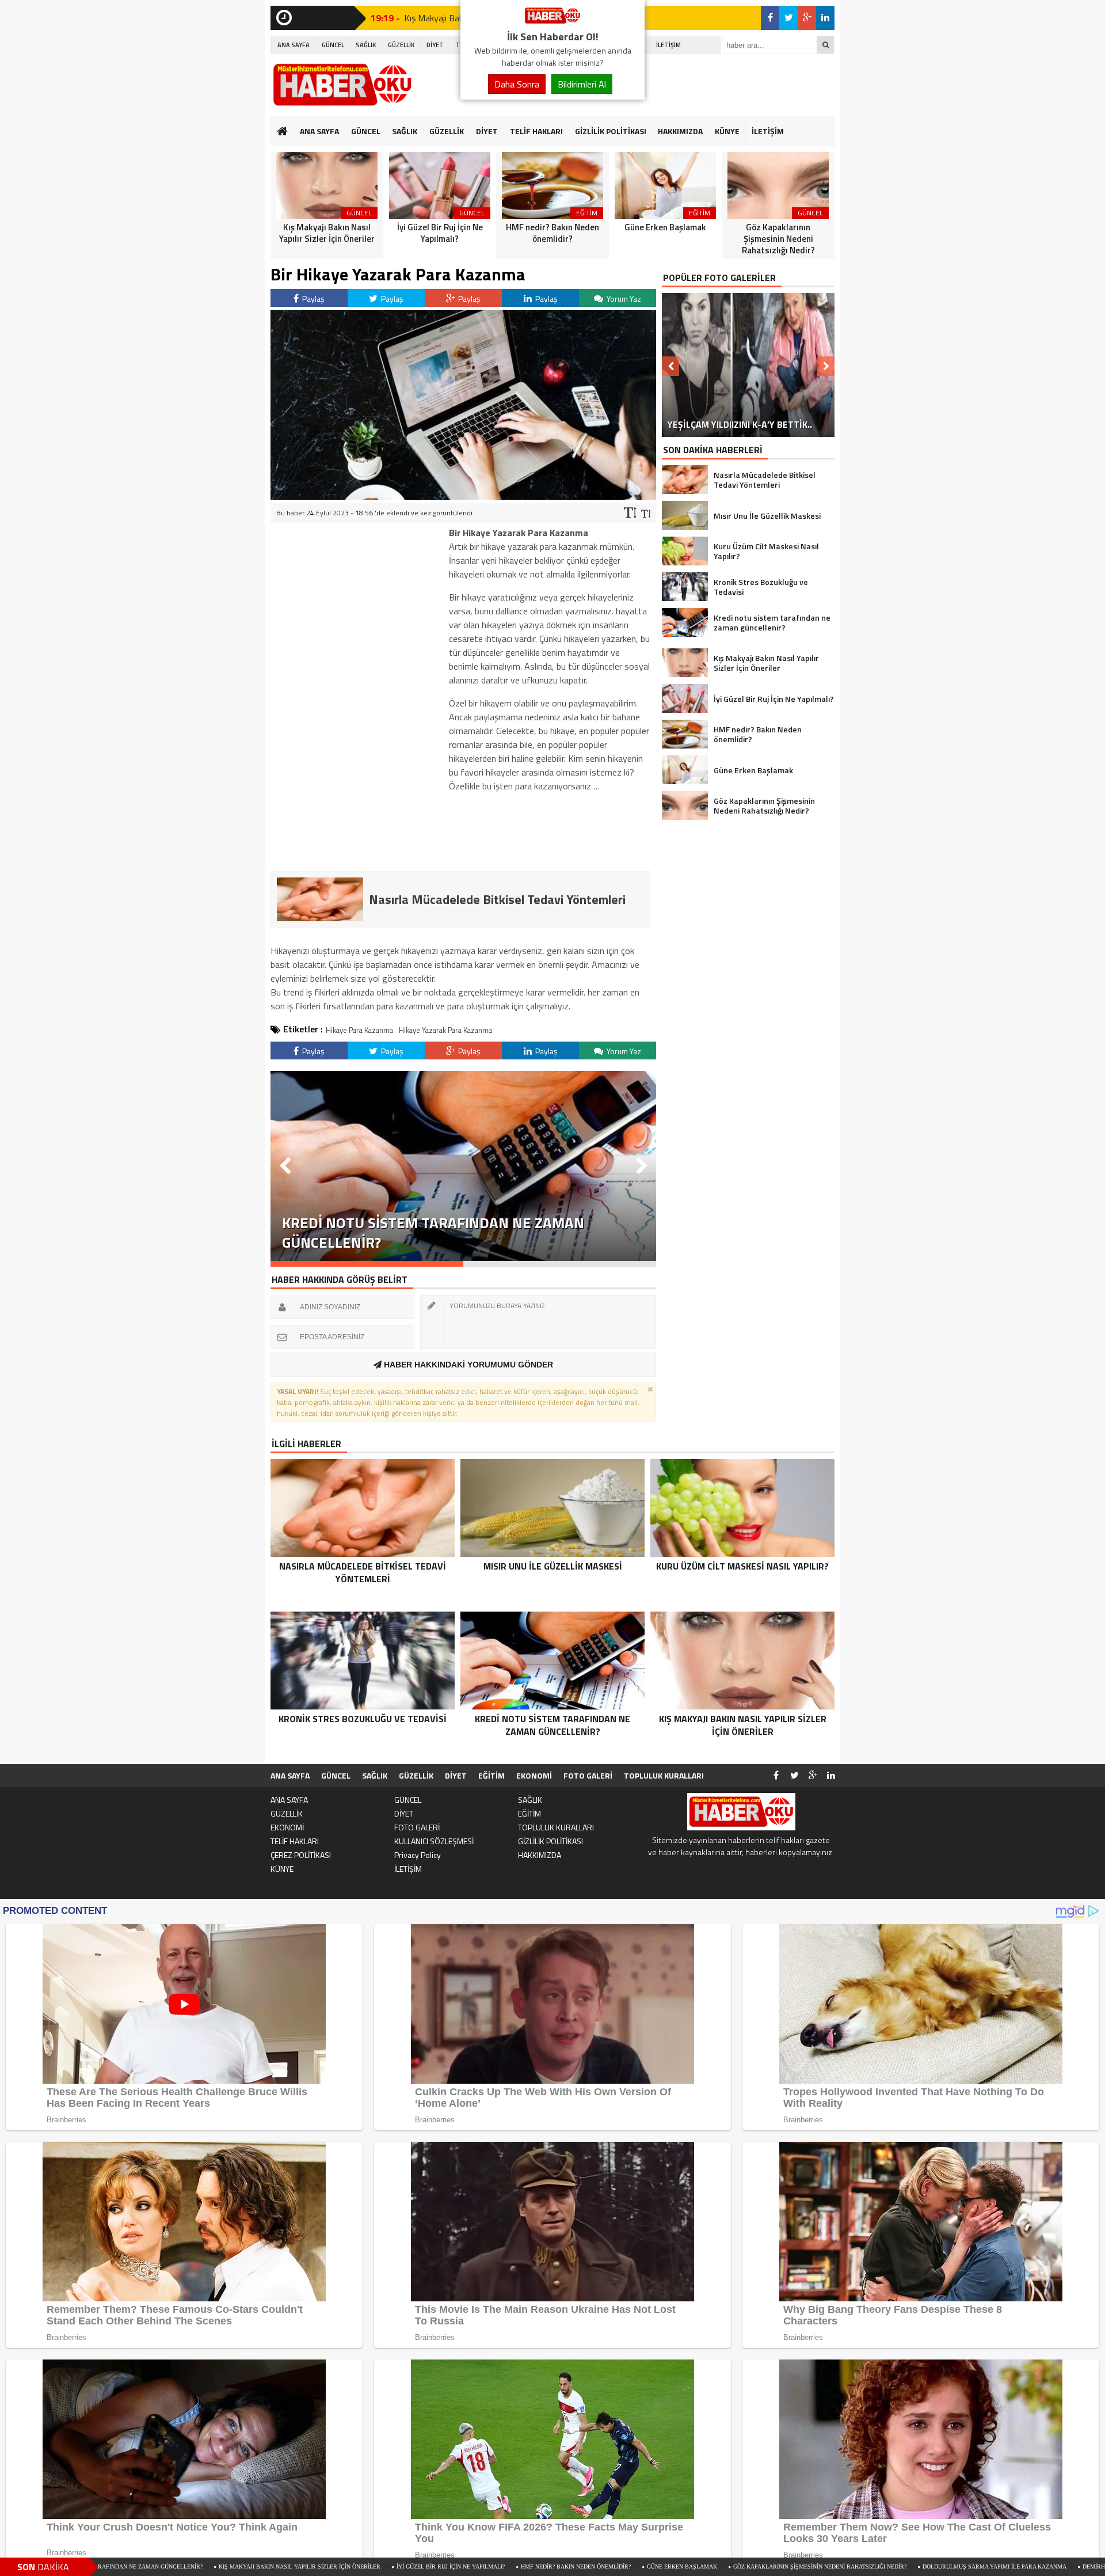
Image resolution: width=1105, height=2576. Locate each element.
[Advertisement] (357, 698)
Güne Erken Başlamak (509, 2566)
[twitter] (788, 18)
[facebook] (770, 18)
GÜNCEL (333, 45)
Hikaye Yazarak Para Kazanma (445, 1030)
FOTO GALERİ (588, 1775)
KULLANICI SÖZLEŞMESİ (434, 1841)
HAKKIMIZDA (680, 131)
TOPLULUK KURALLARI (664, 1775)
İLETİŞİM (668, 45)
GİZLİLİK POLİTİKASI (611, 131)
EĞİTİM (491, 1775)
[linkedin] (825, 18)
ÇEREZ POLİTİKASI (301, 1855)
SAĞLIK (366, 45)
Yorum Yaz (623, 299)
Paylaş (313, 299)
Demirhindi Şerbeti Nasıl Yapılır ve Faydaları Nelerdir (997, 2566)
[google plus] (807, 18)
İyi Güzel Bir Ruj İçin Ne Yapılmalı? (278, 2566)
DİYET (435, 45)
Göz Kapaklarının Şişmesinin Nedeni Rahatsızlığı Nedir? (647, 2566)
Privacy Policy (418, 1855)
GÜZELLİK (401, 45)
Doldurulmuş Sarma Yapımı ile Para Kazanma (822, 2566)
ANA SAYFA (294, 45)
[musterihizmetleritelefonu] (552, 22)
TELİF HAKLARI (536, 131)
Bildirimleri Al (582, 84)
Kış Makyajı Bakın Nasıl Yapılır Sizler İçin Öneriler (127, 2566)
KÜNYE (727, 131)
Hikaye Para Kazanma (359, 1030)
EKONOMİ (534, 1775)
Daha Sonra (517, 84)
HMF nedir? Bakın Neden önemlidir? (403, 2566)
